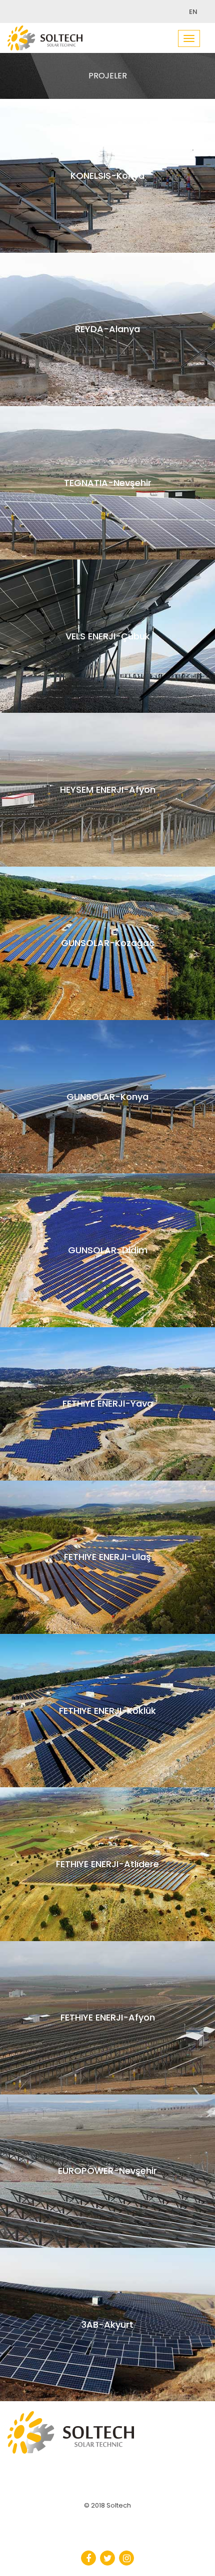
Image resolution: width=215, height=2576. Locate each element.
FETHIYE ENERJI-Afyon (107, 2025)
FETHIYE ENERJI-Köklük (107, 1718)
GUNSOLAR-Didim (107, 1257)
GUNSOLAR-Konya (108, 1104)
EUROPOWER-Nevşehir (108, 2178)
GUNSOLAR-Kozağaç (108, 950)
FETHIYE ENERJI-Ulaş (107, 1564)
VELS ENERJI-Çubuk (107, 643)
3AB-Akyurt (108, 2332)
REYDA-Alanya (108, 336)
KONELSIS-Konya (107, 183)
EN (193, 12)
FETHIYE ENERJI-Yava (108, 1411)
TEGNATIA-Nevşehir (108, 490)
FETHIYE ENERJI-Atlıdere (107, 1871)
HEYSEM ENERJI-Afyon (107, 797)
